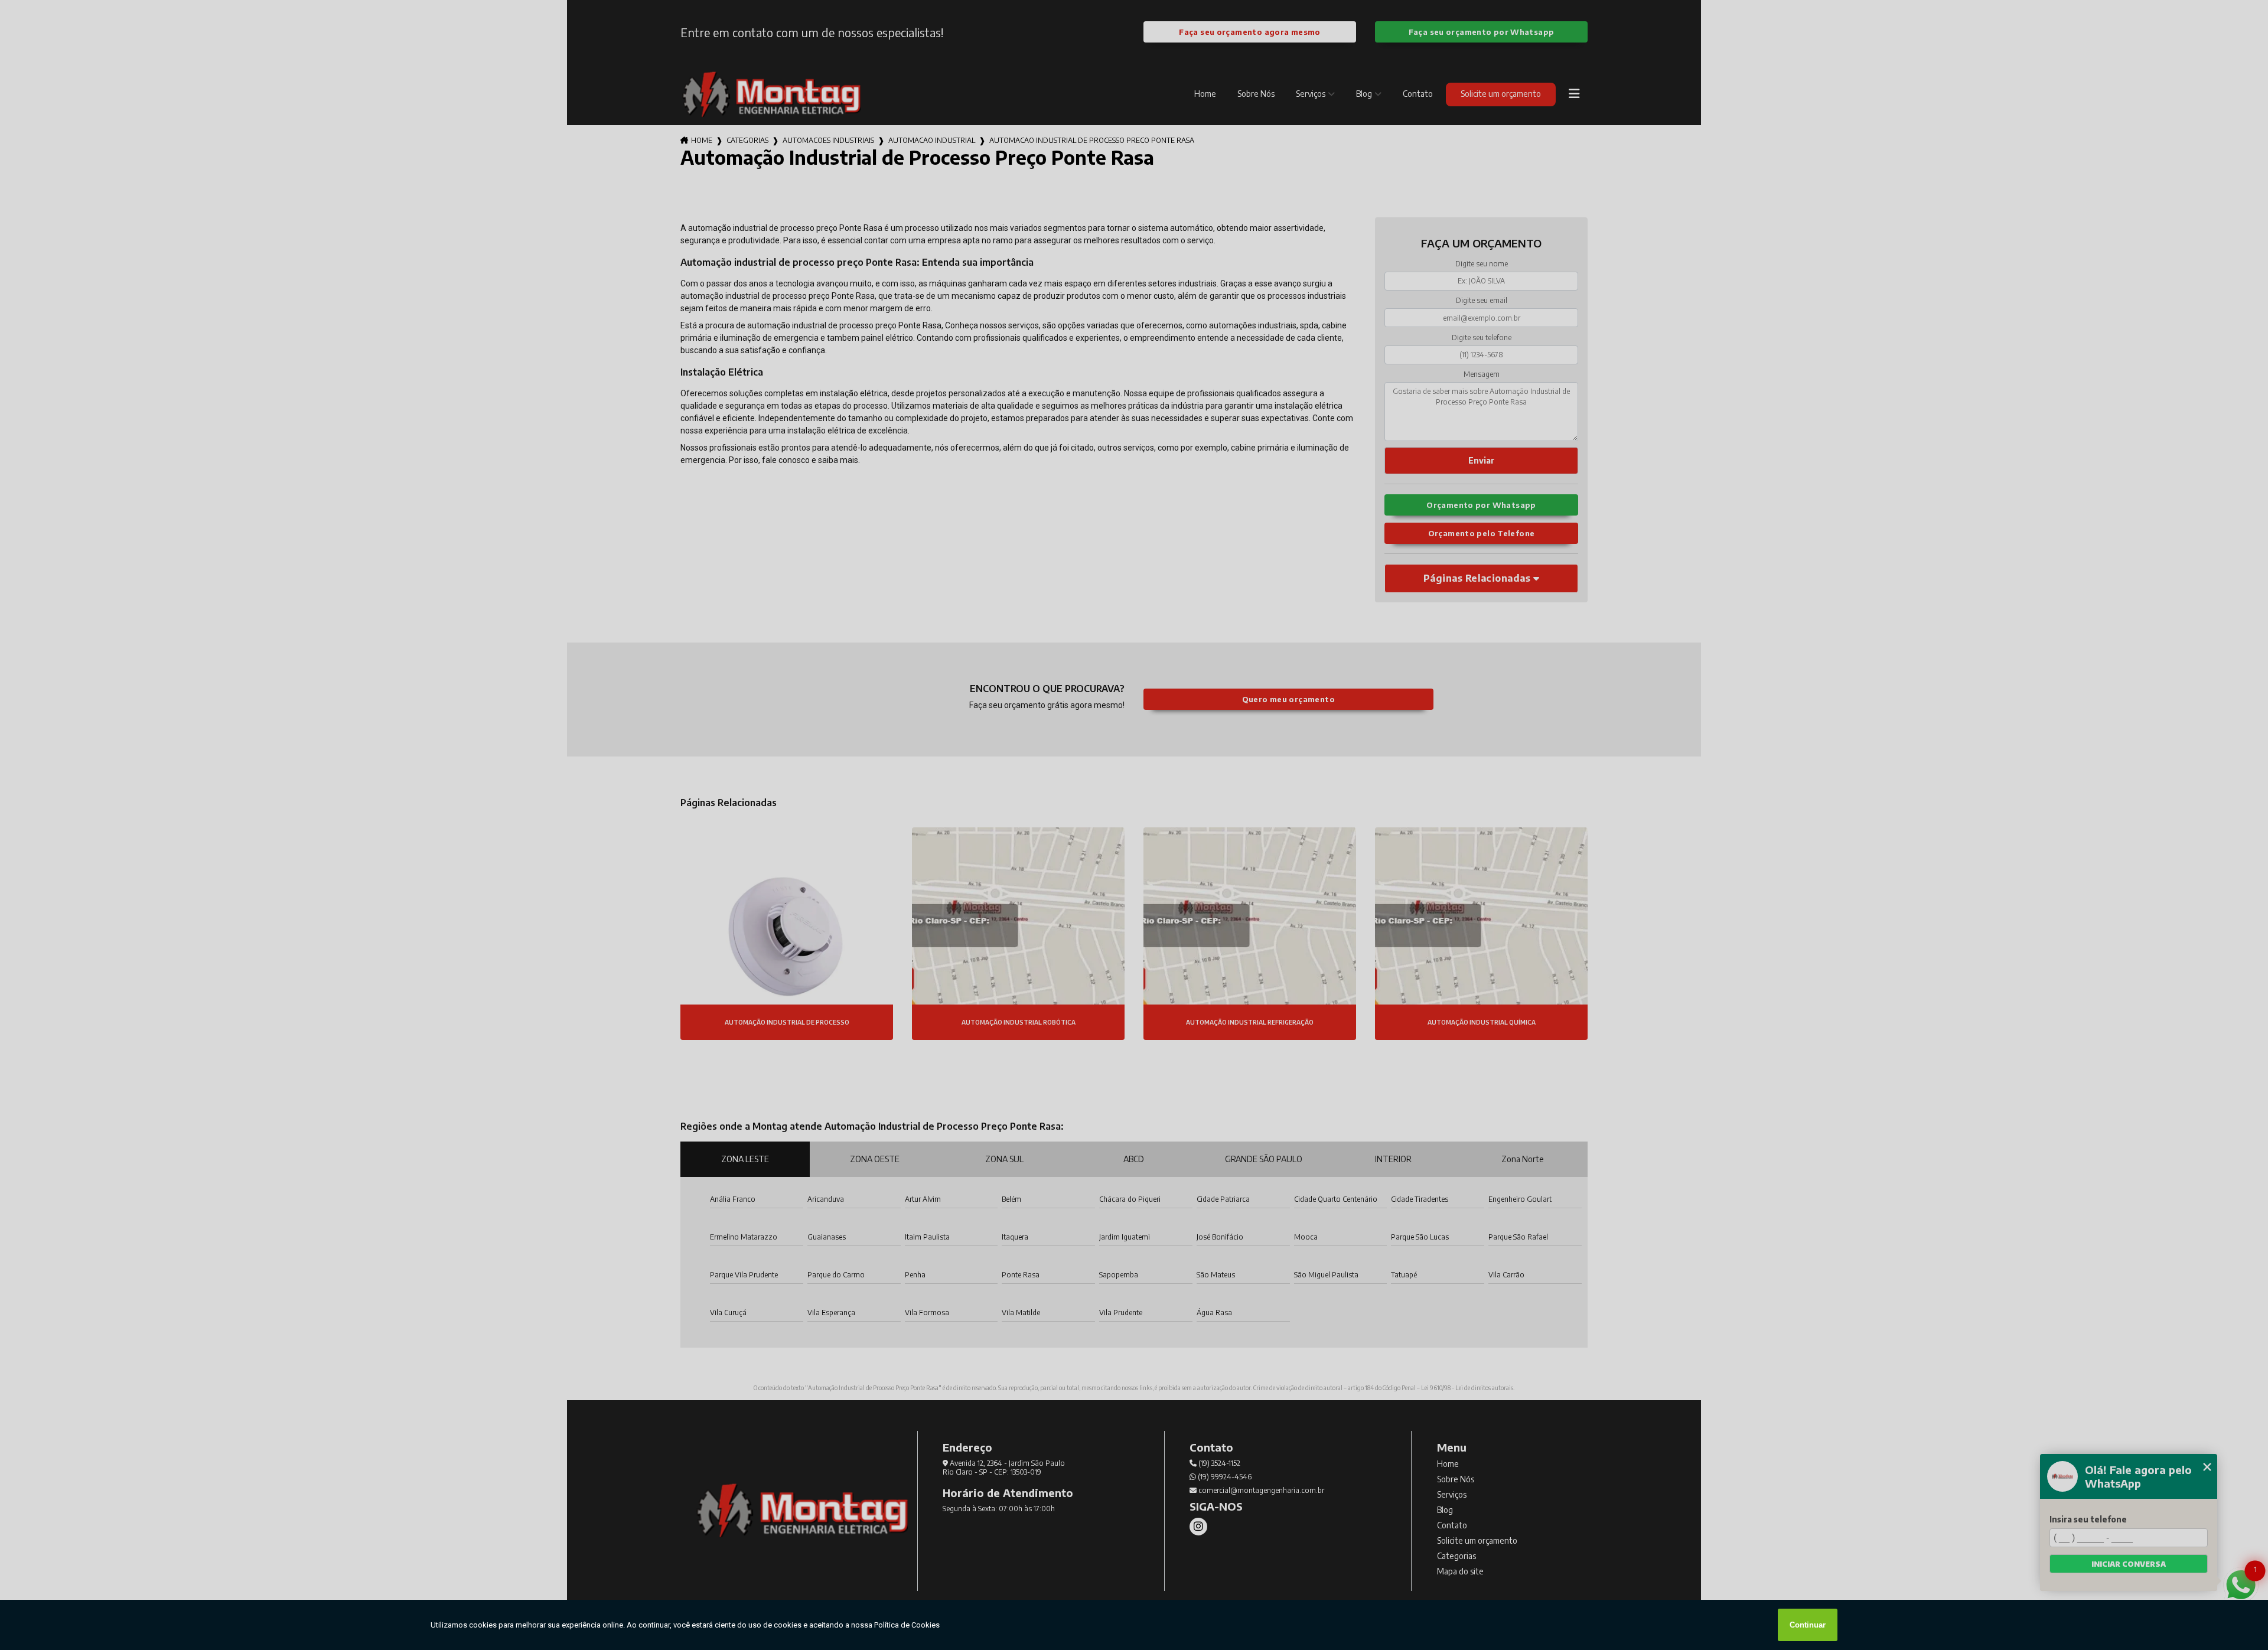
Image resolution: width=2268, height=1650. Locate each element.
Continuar (1808, 1625)
